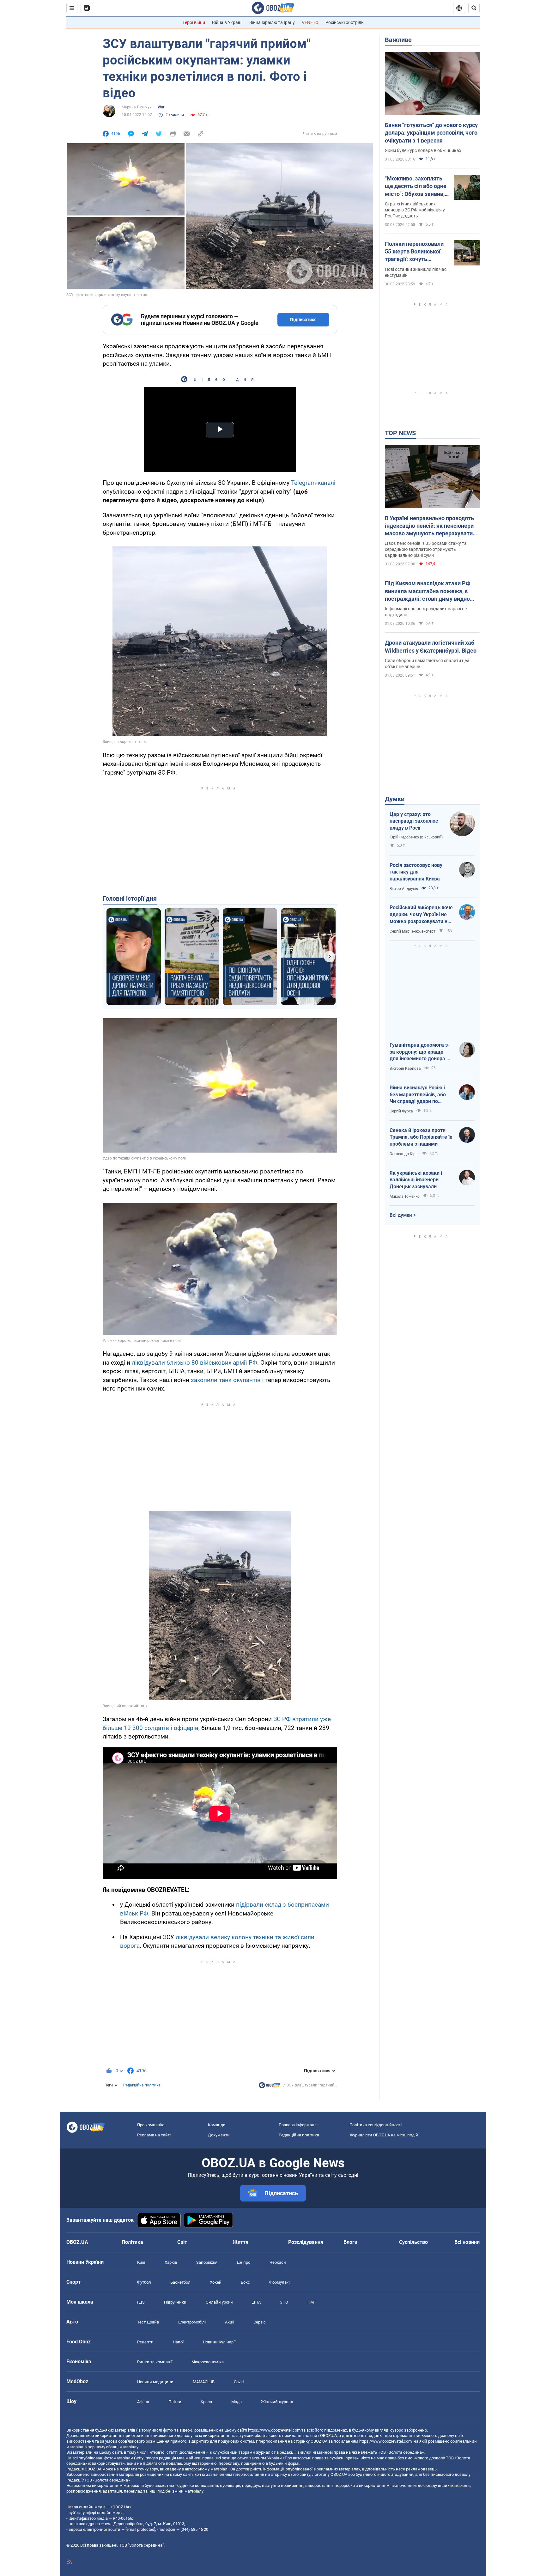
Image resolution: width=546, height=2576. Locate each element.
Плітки (175, 2402)
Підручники (175, 2302)
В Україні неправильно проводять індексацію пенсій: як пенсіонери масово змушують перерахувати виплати (429, 526)
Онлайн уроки (219, 2302)
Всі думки (401, 1215)
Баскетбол (180, 2282)
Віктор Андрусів (404, 889)
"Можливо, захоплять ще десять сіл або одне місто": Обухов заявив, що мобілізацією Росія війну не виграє (416, 186)
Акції (230, 2322)
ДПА (256, 2302)
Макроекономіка (208, 2362)
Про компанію (151, 2125)
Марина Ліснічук (136, 107)
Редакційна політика (142, 2085)
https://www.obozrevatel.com (274, 2430)
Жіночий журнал (277, 2402)
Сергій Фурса (401, 1111)
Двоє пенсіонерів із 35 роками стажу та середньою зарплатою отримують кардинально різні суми (426, 549)
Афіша (143, 2402)
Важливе (398, 40)
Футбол (144, 2282)
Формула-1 (280, 2282)
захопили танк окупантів (226, 1380)
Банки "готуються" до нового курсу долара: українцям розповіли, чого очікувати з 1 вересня (431, 133)
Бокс (245, 2282)
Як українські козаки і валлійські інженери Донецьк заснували (416, 1180)
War (161, 107)
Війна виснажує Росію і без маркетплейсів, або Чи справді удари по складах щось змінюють (419, 1095)
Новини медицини (155, 2382)
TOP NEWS (400, 433)
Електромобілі (192, 2322)
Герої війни (194, 22)
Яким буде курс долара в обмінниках (423, 150)
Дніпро (243, 2262)
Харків (171, 2262)
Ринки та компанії (155, 2362)
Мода (237, 2402)
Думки (395, 799)
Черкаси (278, 2262)
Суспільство (413, 2242)
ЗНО (284, 2302)
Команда (217, 2125)
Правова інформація (298, 2125)
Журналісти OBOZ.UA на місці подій (384, 2135)
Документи (219, 2135)
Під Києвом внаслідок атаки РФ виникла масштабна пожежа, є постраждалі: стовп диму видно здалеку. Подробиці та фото (428, 591)
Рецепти (145, 2342)
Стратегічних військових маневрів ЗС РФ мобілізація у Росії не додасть (415, 210)
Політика (132, 2242)
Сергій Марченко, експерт (413, 931)
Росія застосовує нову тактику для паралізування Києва (416, 872)
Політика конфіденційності (376, 2125)
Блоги (350, 2242)
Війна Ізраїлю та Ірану (272, 22)
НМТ (312, 2302)
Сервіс (260, 2322)
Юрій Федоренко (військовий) (416, 837)
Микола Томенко (405, 1197)
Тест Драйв (148, 2322)
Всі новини (467, 2242)
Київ (141, 2262)
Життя (240, 2242)
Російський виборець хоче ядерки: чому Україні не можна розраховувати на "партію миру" (421, 915)
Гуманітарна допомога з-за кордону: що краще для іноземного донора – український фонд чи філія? (420, 1052)
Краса (206, 2402)
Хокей (216, 2282)
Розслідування (306, 2242)
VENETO (310, 22)
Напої (178, 2342)
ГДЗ (141, 2302)
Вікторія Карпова (405, 1069)
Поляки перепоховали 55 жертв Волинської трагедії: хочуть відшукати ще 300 (414, 252)
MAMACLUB (204, 2382)
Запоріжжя (207, 2262)
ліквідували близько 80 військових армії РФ (194, 1363)
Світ (182, 2242)
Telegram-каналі (313, 483)
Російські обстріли (345, 22)
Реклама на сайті (154, 2135)
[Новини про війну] (270, 2087)
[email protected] (140, 2529)
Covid (239, 2382)
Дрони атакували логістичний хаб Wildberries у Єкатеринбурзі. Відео (431, 646)
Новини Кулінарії (219, 2342)
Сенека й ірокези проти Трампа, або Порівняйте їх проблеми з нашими (421, 1137)
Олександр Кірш (404, 1154)
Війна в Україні (227, 22)
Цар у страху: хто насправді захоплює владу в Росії (414, 821)
